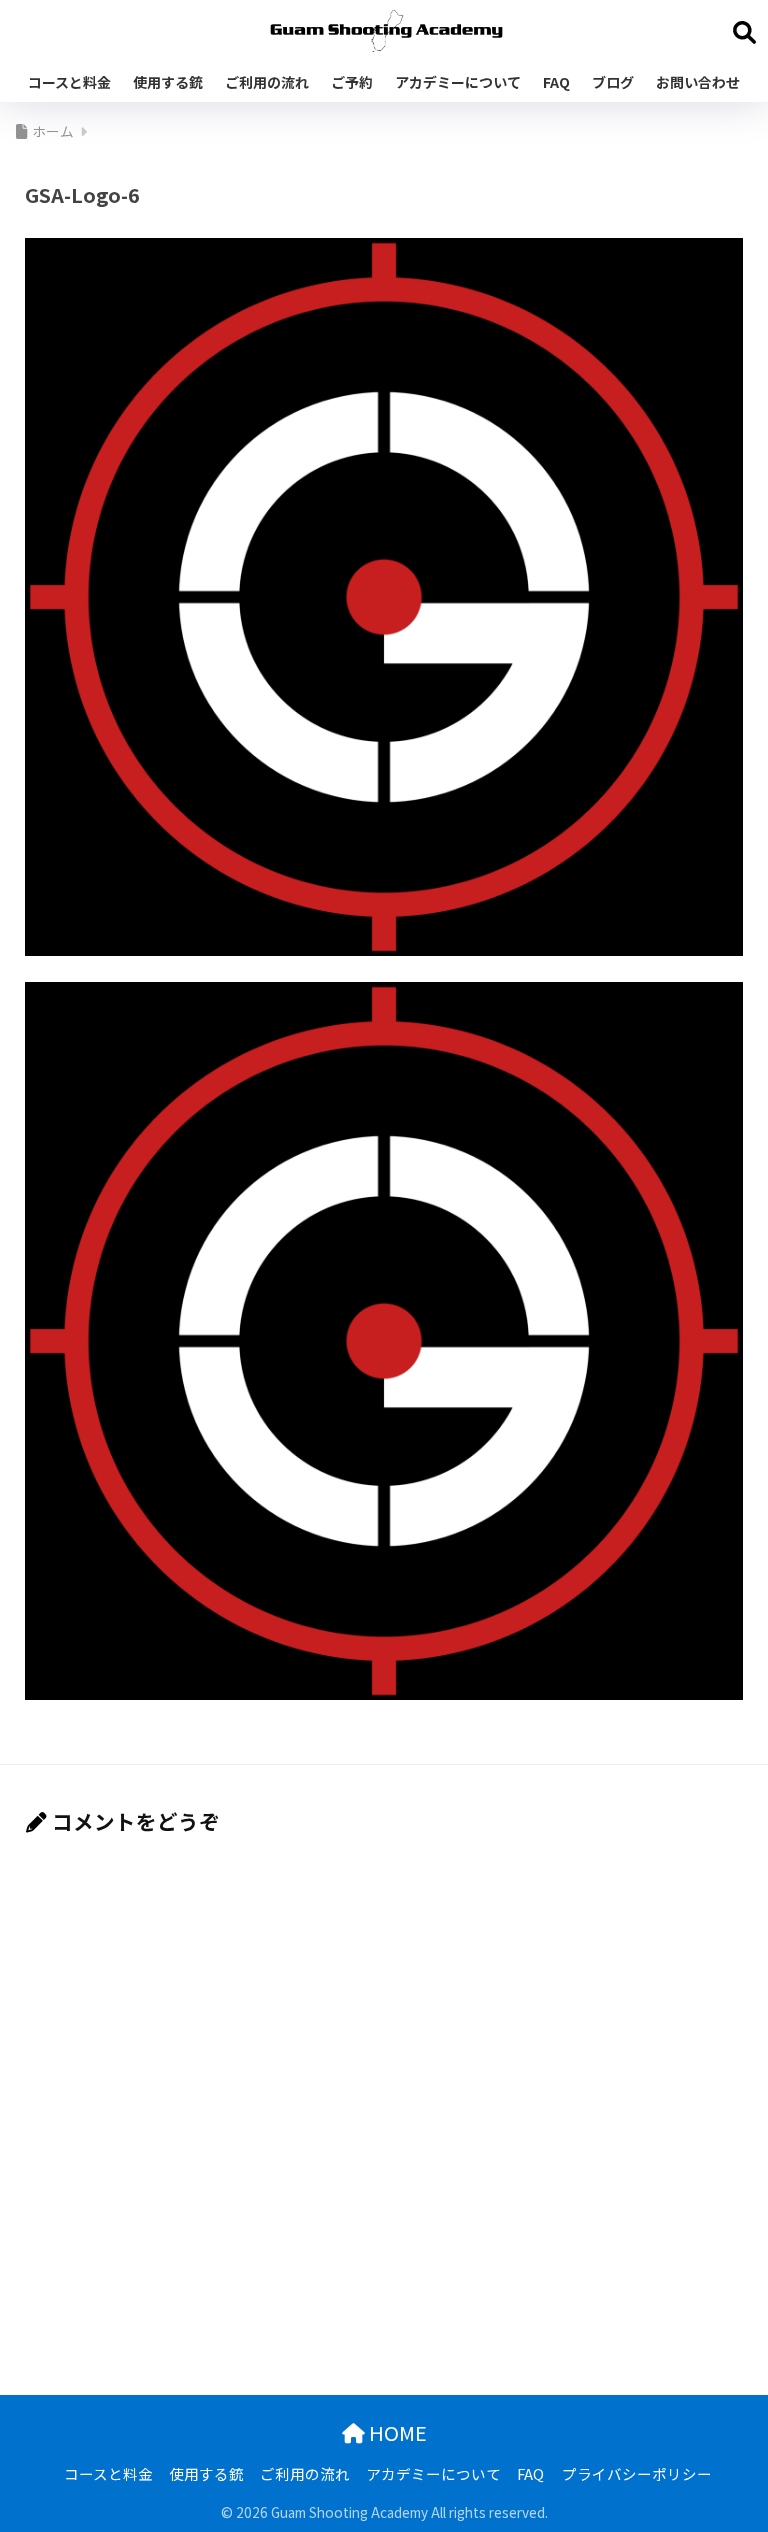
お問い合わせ (698, 82)
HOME (396, 2432)
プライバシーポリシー (637, 2473)
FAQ (556, 82)
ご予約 (352, 82)
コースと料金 (69, 82)
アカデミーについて (458, 82)
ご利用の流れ (267, 82)
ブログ (613, 82)
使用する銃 (168, 82)
